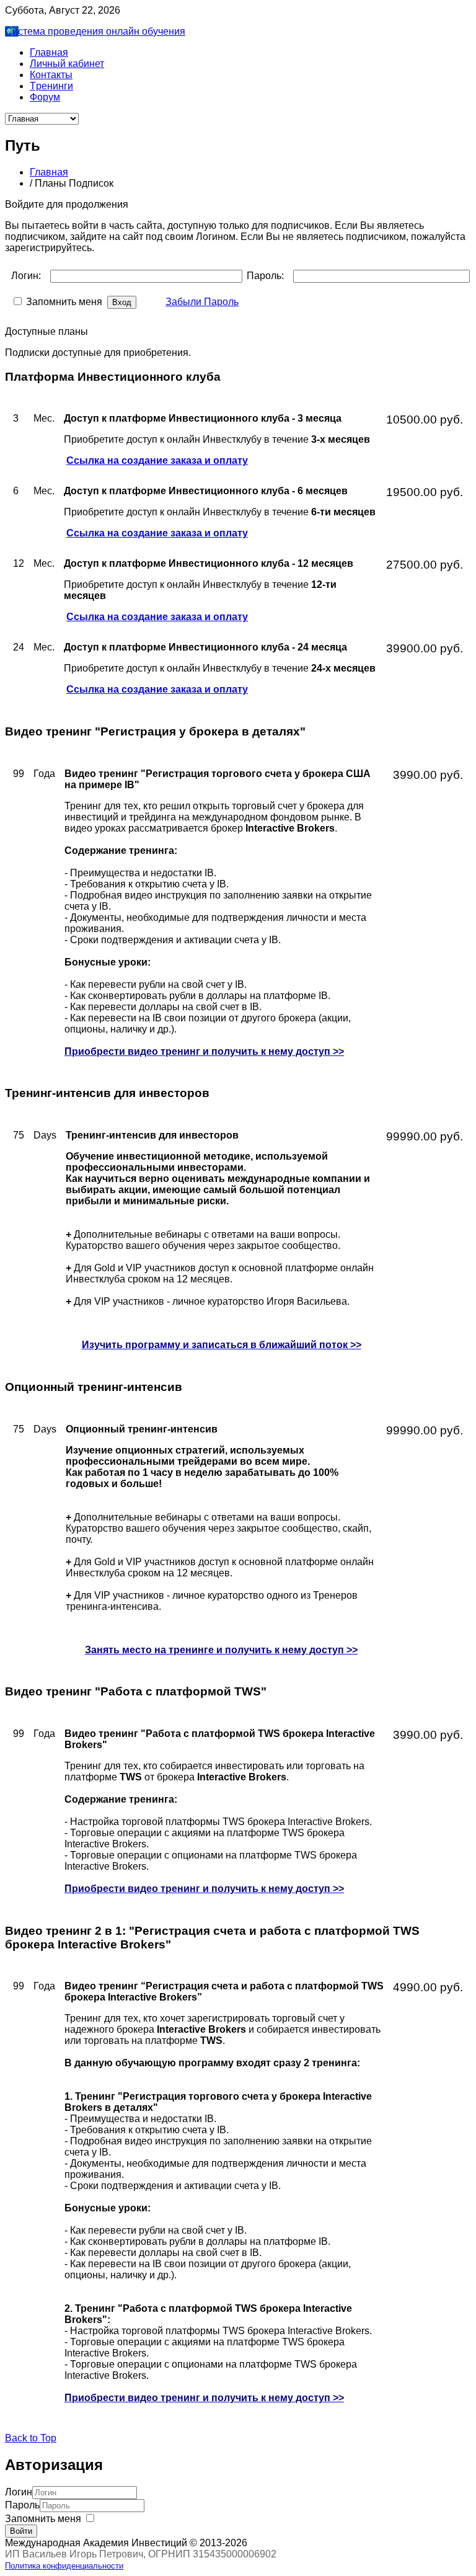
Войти (21, 2531)
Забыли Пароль (202, 302)
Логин (19, 2492)
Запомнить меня (43, 2519)
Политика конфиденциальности (64, 2566)
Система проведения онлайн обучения (95, 31)
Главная (49, 172)
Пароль (22, 2505)
